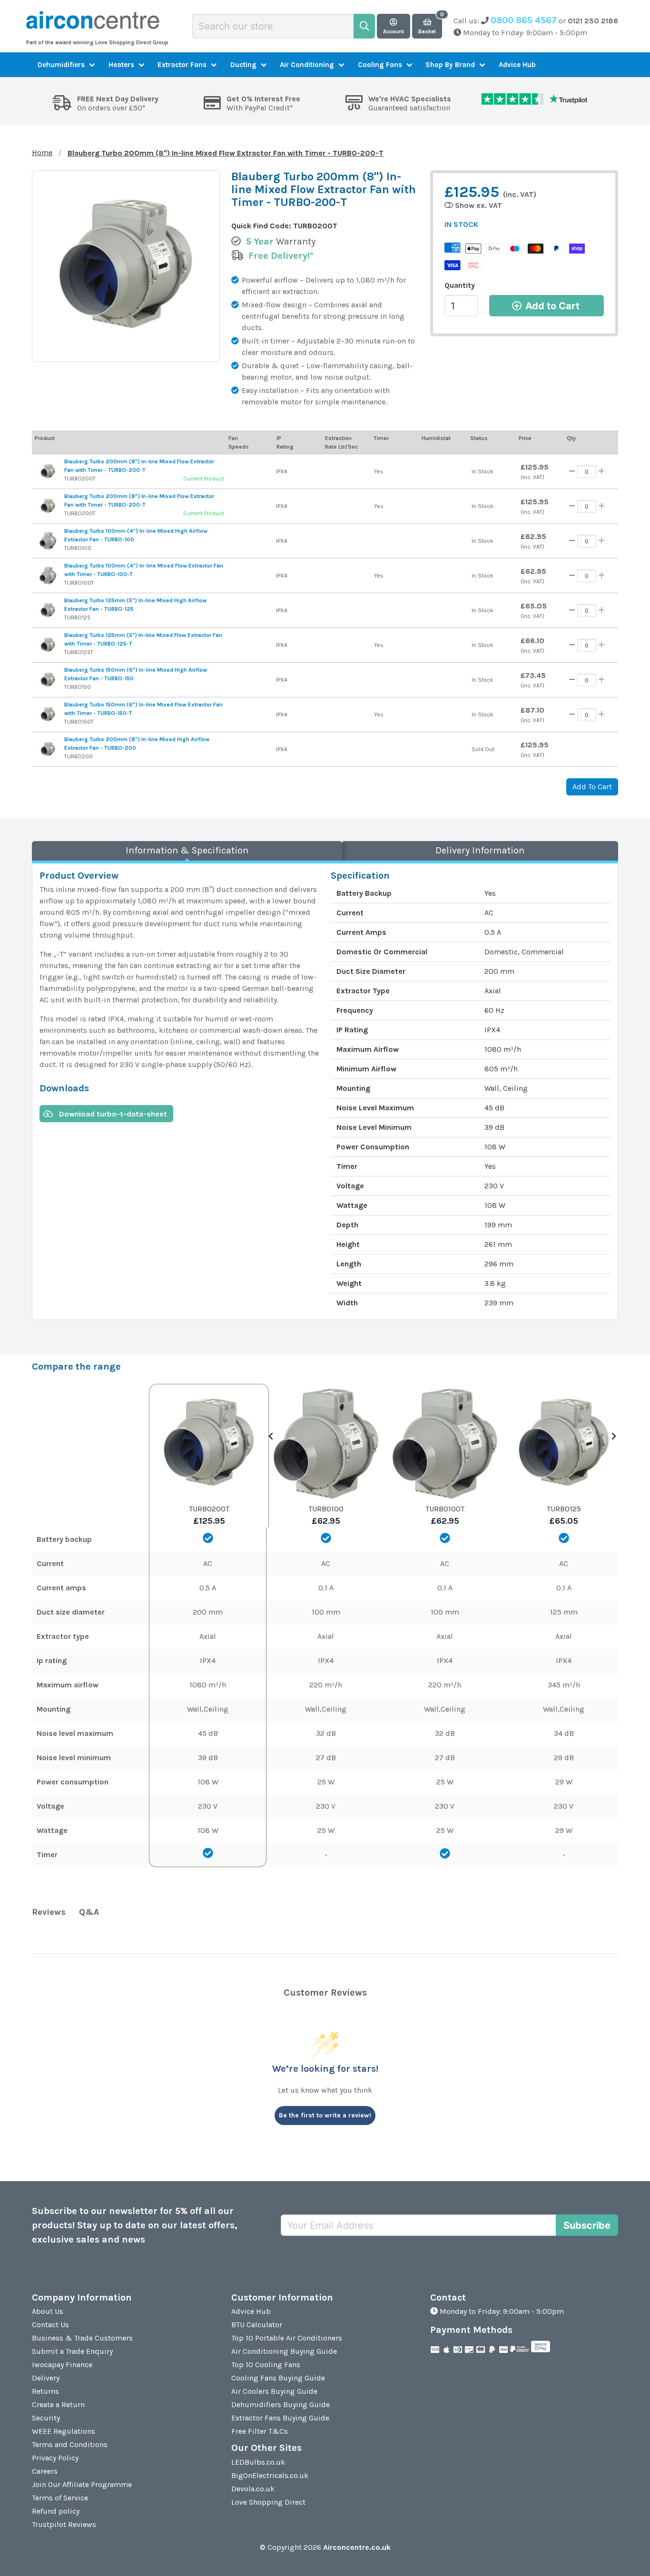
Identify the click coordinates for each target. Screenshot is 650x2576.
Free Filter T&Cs (260, 2431)
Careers (45, 2471)
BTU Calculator (257, 2325)
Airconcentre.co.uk (357, 2547)
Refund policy (56, 2511)
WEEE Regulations (64, 2431)
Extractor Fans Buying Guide (280, 2418)
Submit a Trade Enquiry (72, 2351)
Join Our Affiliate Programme (82, 2484)
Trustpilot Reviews (64, 2524)
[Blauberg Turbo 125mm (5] (48, 610)
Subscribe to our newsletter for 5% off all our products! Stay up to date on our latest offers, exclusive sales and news (135, 2225)
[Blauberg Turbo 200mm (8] (48, 471)
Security (46, 2418)
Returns (45, 2391)
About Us (48, 2311)
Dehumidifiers (61, 65)
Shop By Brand (450, 65)
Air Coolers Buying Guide (274, 2391)
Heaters (121, 65)
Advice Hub (517, 65)
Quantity (460, 285)
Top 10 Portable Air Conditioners (287, 2338)
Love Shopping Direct (268, 2502)
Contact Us (50, 2325)
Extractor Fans (182, 65)
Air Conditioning (307, 65)
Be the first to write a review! (325, 2115)
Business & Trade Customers (82, 2338)
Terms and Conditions (70, 2444)
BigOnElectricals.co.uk (270, 2475)
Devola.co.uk (253, 2489)
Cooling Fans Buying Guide (278, 2378)
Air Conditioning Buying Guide (284, 2351)
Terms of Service (60, 2498)
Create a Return (58, 2405)
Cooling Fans (380, 65)
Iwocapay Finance (62, 2365)
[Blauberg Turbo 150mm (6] (48, 680)
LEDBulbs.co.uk (258, 2462)
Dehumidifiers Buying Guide (281, 2405)
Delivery (46, 2378)
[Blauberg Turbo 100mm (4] (48, 541)
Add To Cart (592, 787)
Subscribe (587, 2225)
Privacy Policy (55, 2458)
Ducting (243, 65)
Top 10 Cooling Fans (266, 2365)
